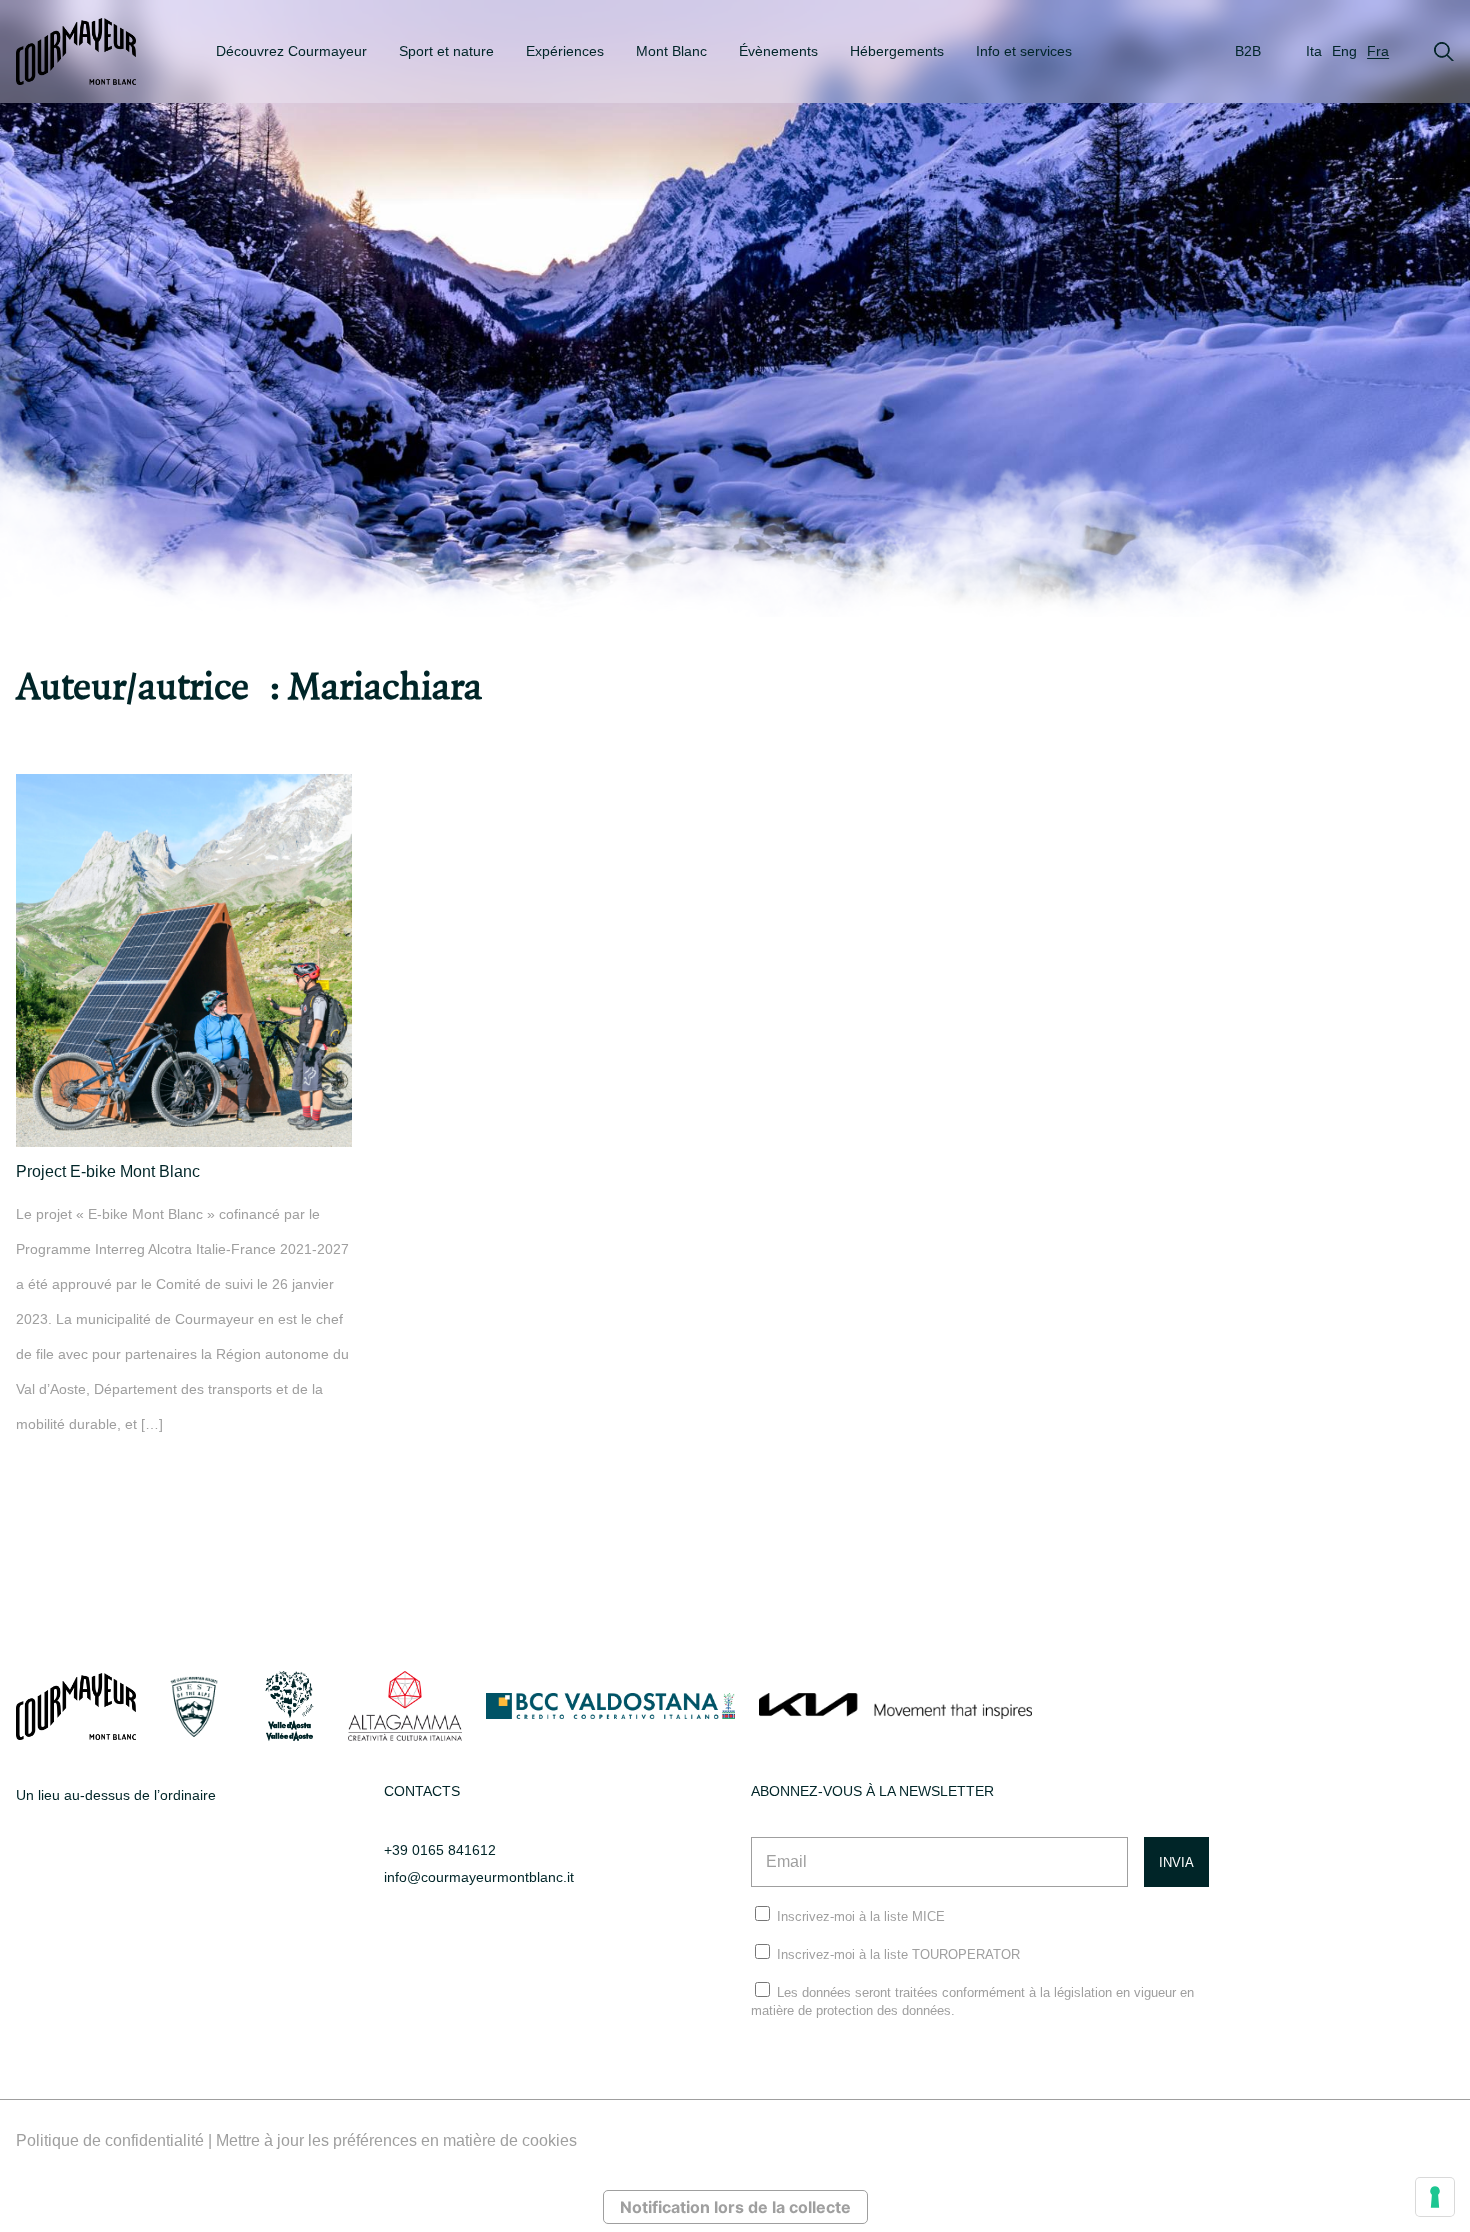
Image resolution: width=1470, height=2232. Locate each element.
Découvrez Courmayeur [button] (291, 51)
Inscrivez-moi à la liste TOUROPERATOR (898, 1954)
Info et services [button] (1024, 51)
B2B (1248, 51)
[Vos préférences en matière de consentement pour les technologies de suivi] (1435, 2197)
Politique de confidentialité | (116, 2140)
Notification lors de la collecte (735, 2207)
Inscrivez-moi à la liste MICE (861, 1916)
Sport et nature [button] (446, 51)
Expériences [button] (565, 51)
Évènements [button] (778, 51)
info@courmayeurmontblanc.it (479, 1877)
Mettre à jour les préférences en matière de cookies (396, 2140)
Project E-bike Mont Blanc (108, 1171)
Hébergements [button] (897, 51)
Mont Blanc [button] (671, 51)
